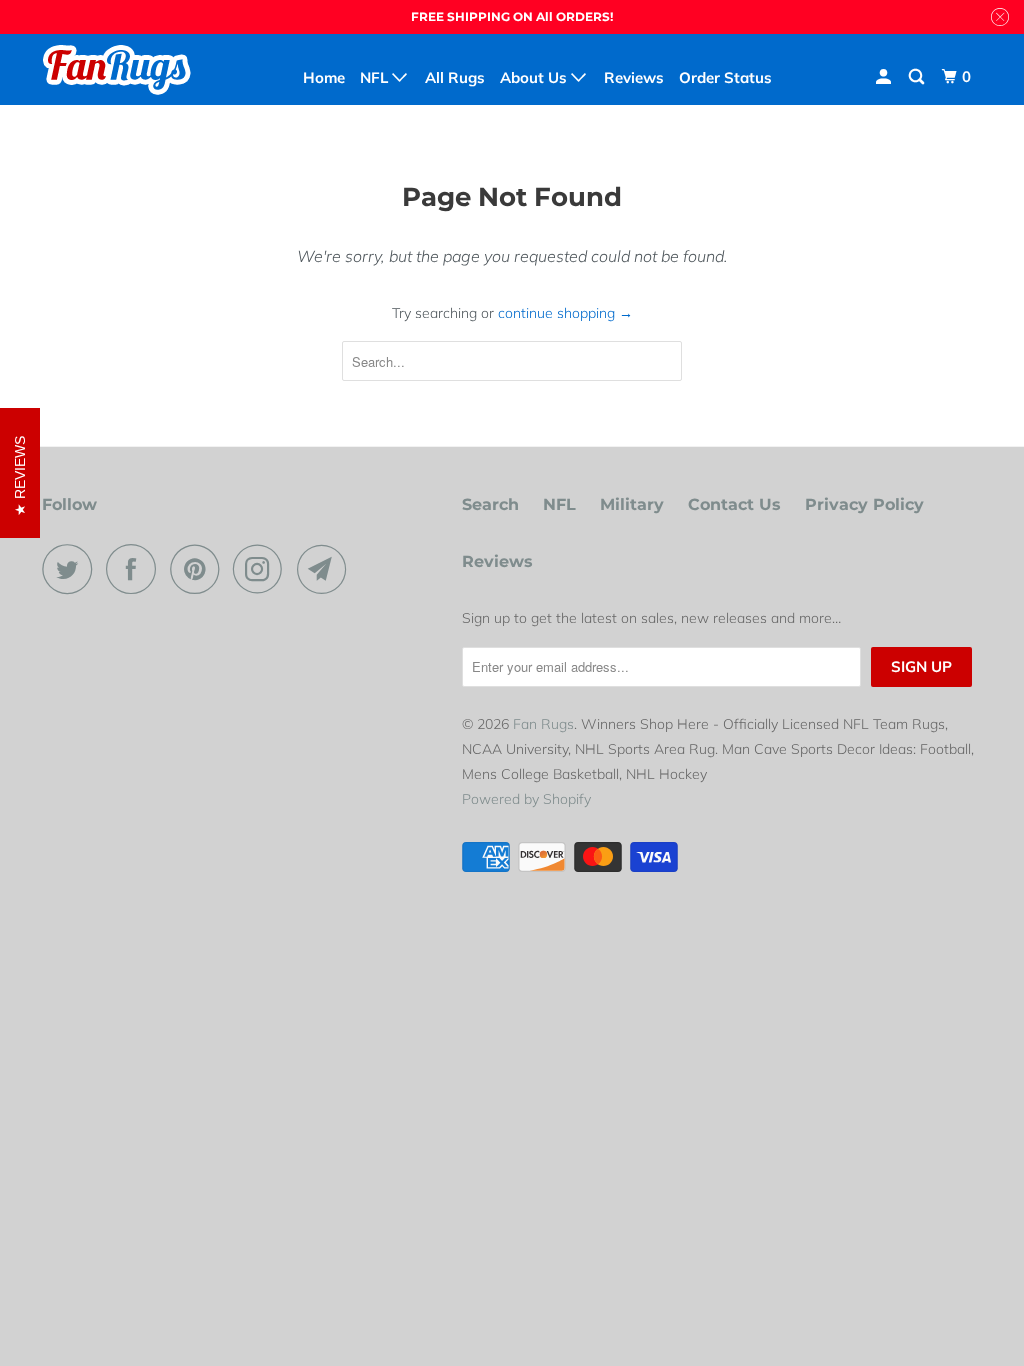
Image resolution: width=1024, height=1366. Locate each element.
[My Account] (885, 77)
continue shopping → (565, 313)
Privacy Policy (864, 504)
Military (632, 504)
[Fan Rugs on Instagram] (263, 569)
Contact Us (734, 504)
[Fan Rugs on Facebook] (136, 569)
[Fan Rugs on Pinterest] (199, 569)
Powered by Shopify (526, 799)
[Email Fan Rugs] (327, 569)
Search (490, 504)
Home (324, 77)
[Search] (918, 77)
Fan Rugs (543, 724)
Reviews (497, 561)
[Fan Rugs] (122, 69)
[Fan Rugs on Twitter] (72, 569)
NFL (559, 504)
